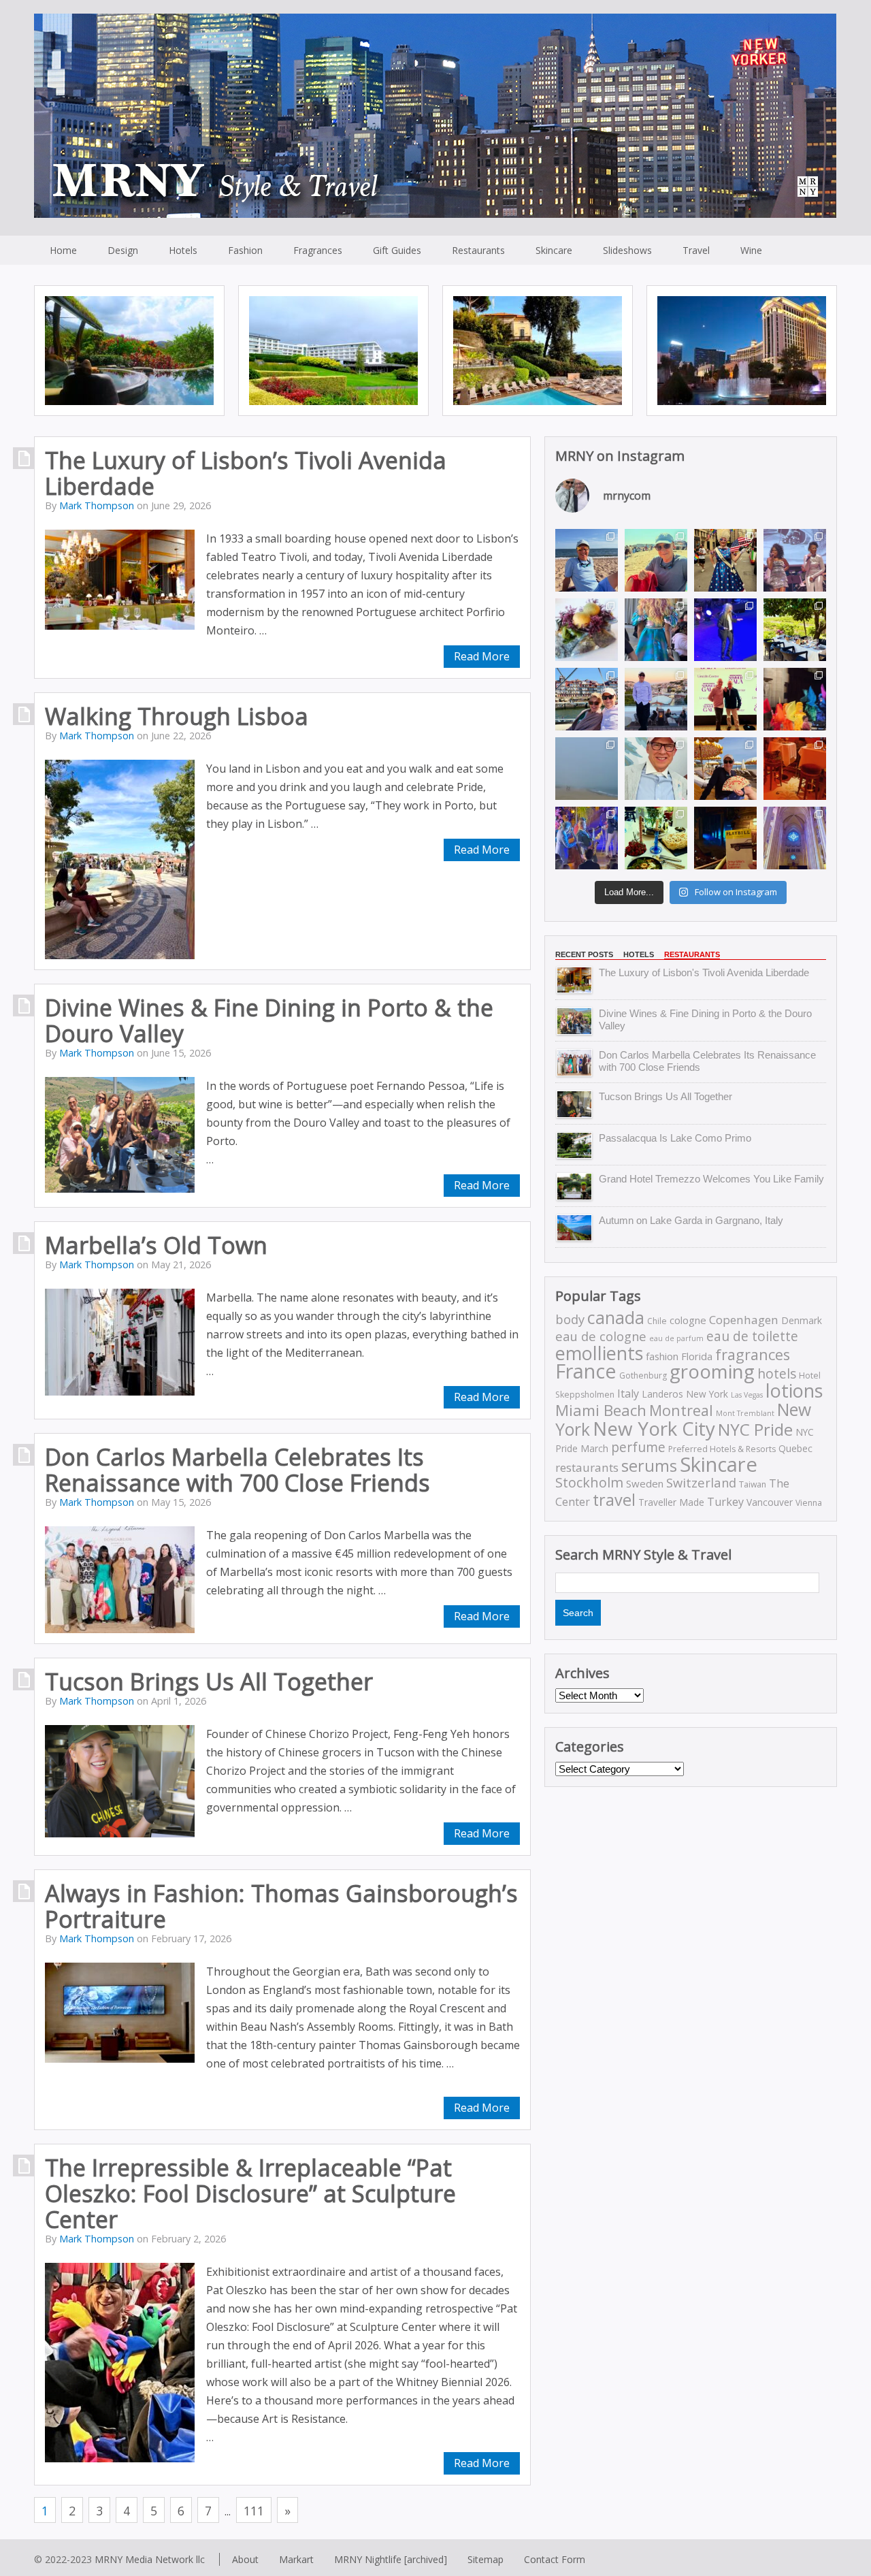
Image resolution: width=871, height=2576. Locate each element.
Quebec (795, 1448)
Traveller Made (671, 1502)
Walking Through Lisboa (177, 716)
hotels (777, 1373)
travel (614, 1500)
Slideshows (627, 250)
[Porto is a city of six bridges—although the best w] (587, 699)
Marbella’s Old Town (156, 1245)
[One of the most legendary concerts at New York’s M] (795, 560)
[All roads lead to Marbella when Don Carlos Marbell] (587, 838)
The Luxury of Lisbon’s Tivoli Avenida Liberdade (246, 473)
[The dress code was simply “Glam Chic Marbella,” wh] (656, 769)
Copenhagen (744, 1320)
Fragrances (318, 250)
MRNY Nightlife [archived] (391, 2559)
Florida (697, 1356)
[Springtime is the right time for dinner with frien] (656, 838)
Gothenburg (643, 1375)
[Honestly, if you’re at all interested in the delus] (725, 838)
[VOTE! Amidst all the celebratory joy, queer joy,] (725, 560)
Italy (628, 1394)
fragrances (753, 1354)
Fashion (245, 250)
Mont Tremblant (745, 1413)
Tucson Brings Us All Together (209, 1681)
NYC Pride (755, 1429)
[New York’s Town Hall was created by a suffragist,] (725, 630)
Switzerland (701, 1482)
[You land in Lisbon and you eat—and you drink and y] (656, 699)
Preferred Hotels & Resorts (722, 1449)
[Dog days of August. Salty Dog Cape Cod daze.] (587, 560)
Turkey (725, 1502)
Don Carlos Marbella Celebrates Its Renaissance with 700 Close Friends (237, 1470)
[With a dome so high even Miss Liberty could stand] (795, 838)
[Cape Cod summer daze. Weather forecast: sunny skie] (656, 560)
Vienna (809, 1503)
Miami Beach (601, 1410)
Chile (657, 1321)
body (570, 1319)
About (245, 2559)
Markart (296, 2559)
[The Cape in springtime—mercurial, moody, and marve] (587, 769)
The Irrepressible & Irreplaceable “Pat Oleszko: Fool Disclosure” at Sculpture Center (250, 2193)
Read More (129, 377)
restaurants (587, 1467)
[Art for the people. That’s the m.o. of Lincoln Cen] (725, 699)
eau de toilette (752, 1336)
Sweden (645, 1483)
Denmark (802, 1320)
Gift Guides (397, 250)
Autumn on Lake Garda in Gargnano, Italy (691, 1220)
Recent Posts (584, 954)
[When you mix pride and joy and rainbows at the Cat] (795, 699)
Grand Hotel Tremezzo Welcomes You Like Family (711, 1179)
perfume (638, 1447)
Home (63, 250)
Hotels (183, 250)
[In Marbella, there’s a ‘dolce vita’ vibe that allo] (725, 769)
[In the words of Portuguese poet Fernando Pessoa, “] (795, 630)
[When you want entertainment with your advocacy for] (656, 630)
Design (123, 250)
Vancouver (770, 1502)
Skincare (554, 250)
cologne (688, 1320)
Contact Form (555, 2559)
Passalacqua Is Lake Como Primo (675, 1138)
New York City (654, 1428)
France (586, 1371)
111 (254, 2511)
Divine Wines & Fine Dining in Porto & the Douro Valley (269, 1020)
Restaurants (478, 250)
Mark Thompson (97, 505)
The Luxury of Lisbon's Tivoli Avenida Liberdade (704, 972)
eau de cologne (601, 1336)
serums (649, 1466)
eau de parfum (676, 1338)
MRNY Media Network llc (150, 2559)
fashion (662, 1356)
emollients (599, 1353)
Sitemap (486, 2559)
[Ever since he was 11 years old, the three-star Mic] (587, 630)
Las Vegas (747, 1395)
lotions (794, 1390)
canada (616, 1318)
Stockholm (589, 1482)
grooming (712, 1371)
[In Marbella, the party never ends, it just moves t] (795, 769)
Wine (751, 250)
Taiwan (753, 1484)
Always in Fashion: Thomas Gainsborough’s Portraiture (281, 1906)
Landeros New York (685, 1394)
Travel (696, 250)
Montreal (681, 1410)
